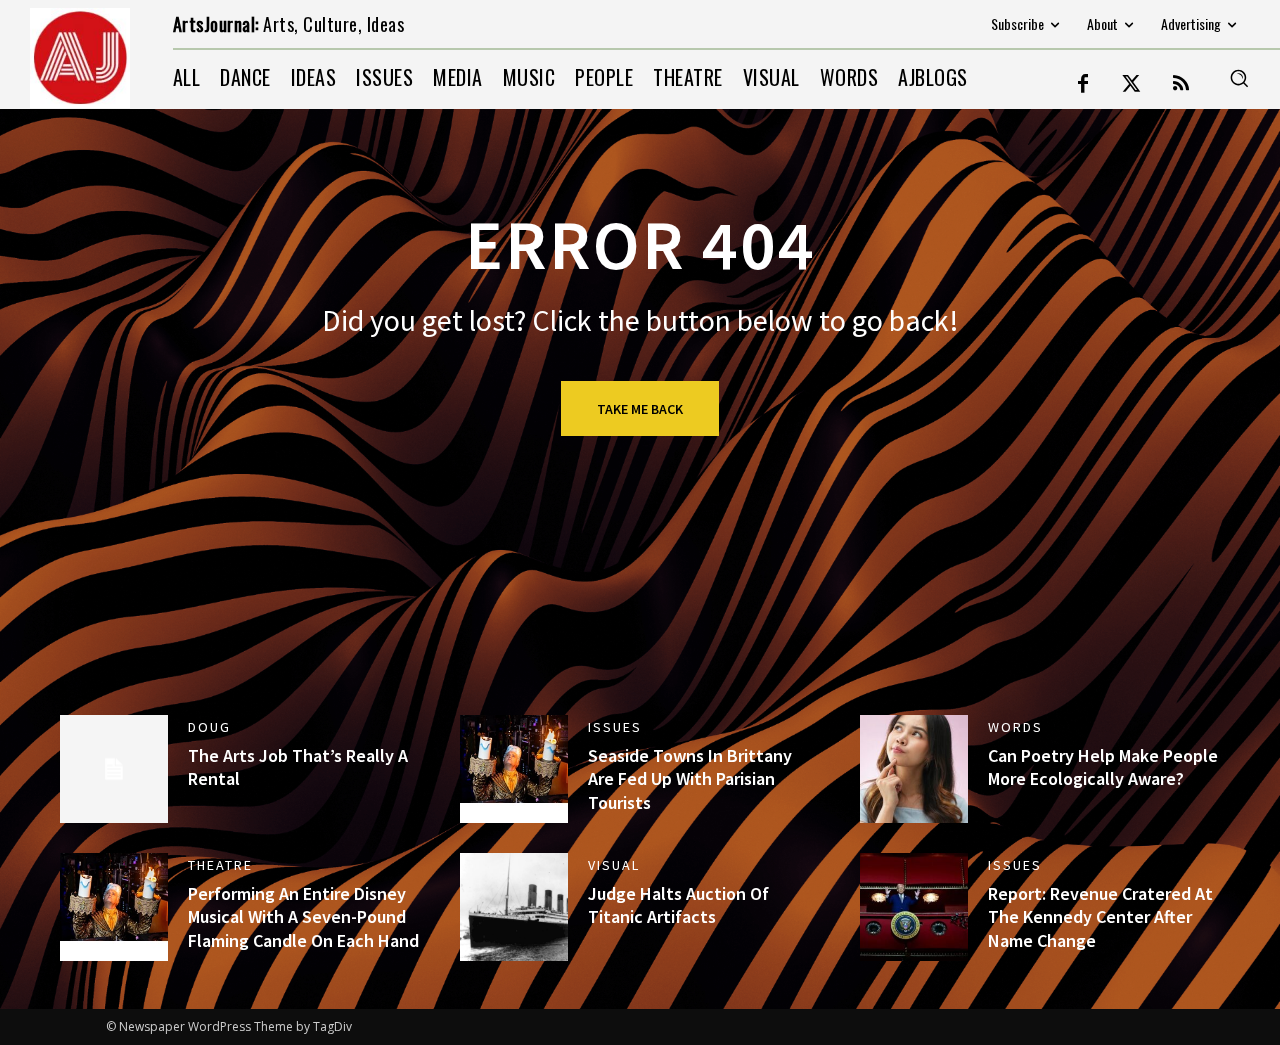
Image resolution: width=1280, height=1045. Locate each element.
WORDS (1015, 727)
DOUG (209, 727)
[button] (1239, 78)
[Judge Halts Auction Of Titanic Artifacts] (514, 907)
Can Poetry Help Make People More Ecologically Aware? (1103, 767)
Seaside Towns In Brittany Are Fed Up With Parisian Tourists (690, 779)
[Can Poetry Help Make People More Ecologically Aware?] (914, 769)
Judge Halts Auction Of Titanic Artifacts (678, 905)
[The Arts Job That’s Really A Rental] (114, 769)
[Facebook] (1083, 85)
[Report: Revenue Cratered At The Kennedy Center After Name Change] (914, 907)
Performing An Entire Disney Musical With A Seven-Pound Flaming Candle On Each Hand (303, 917)
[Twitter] (1132, 85)
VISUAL (614, 865)
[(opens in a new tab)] (514, 769)
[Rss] (1181, 85)
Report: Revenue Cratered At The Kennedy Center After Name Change (1100, 917)
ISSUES (615, 727)
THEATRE (220, 865)
